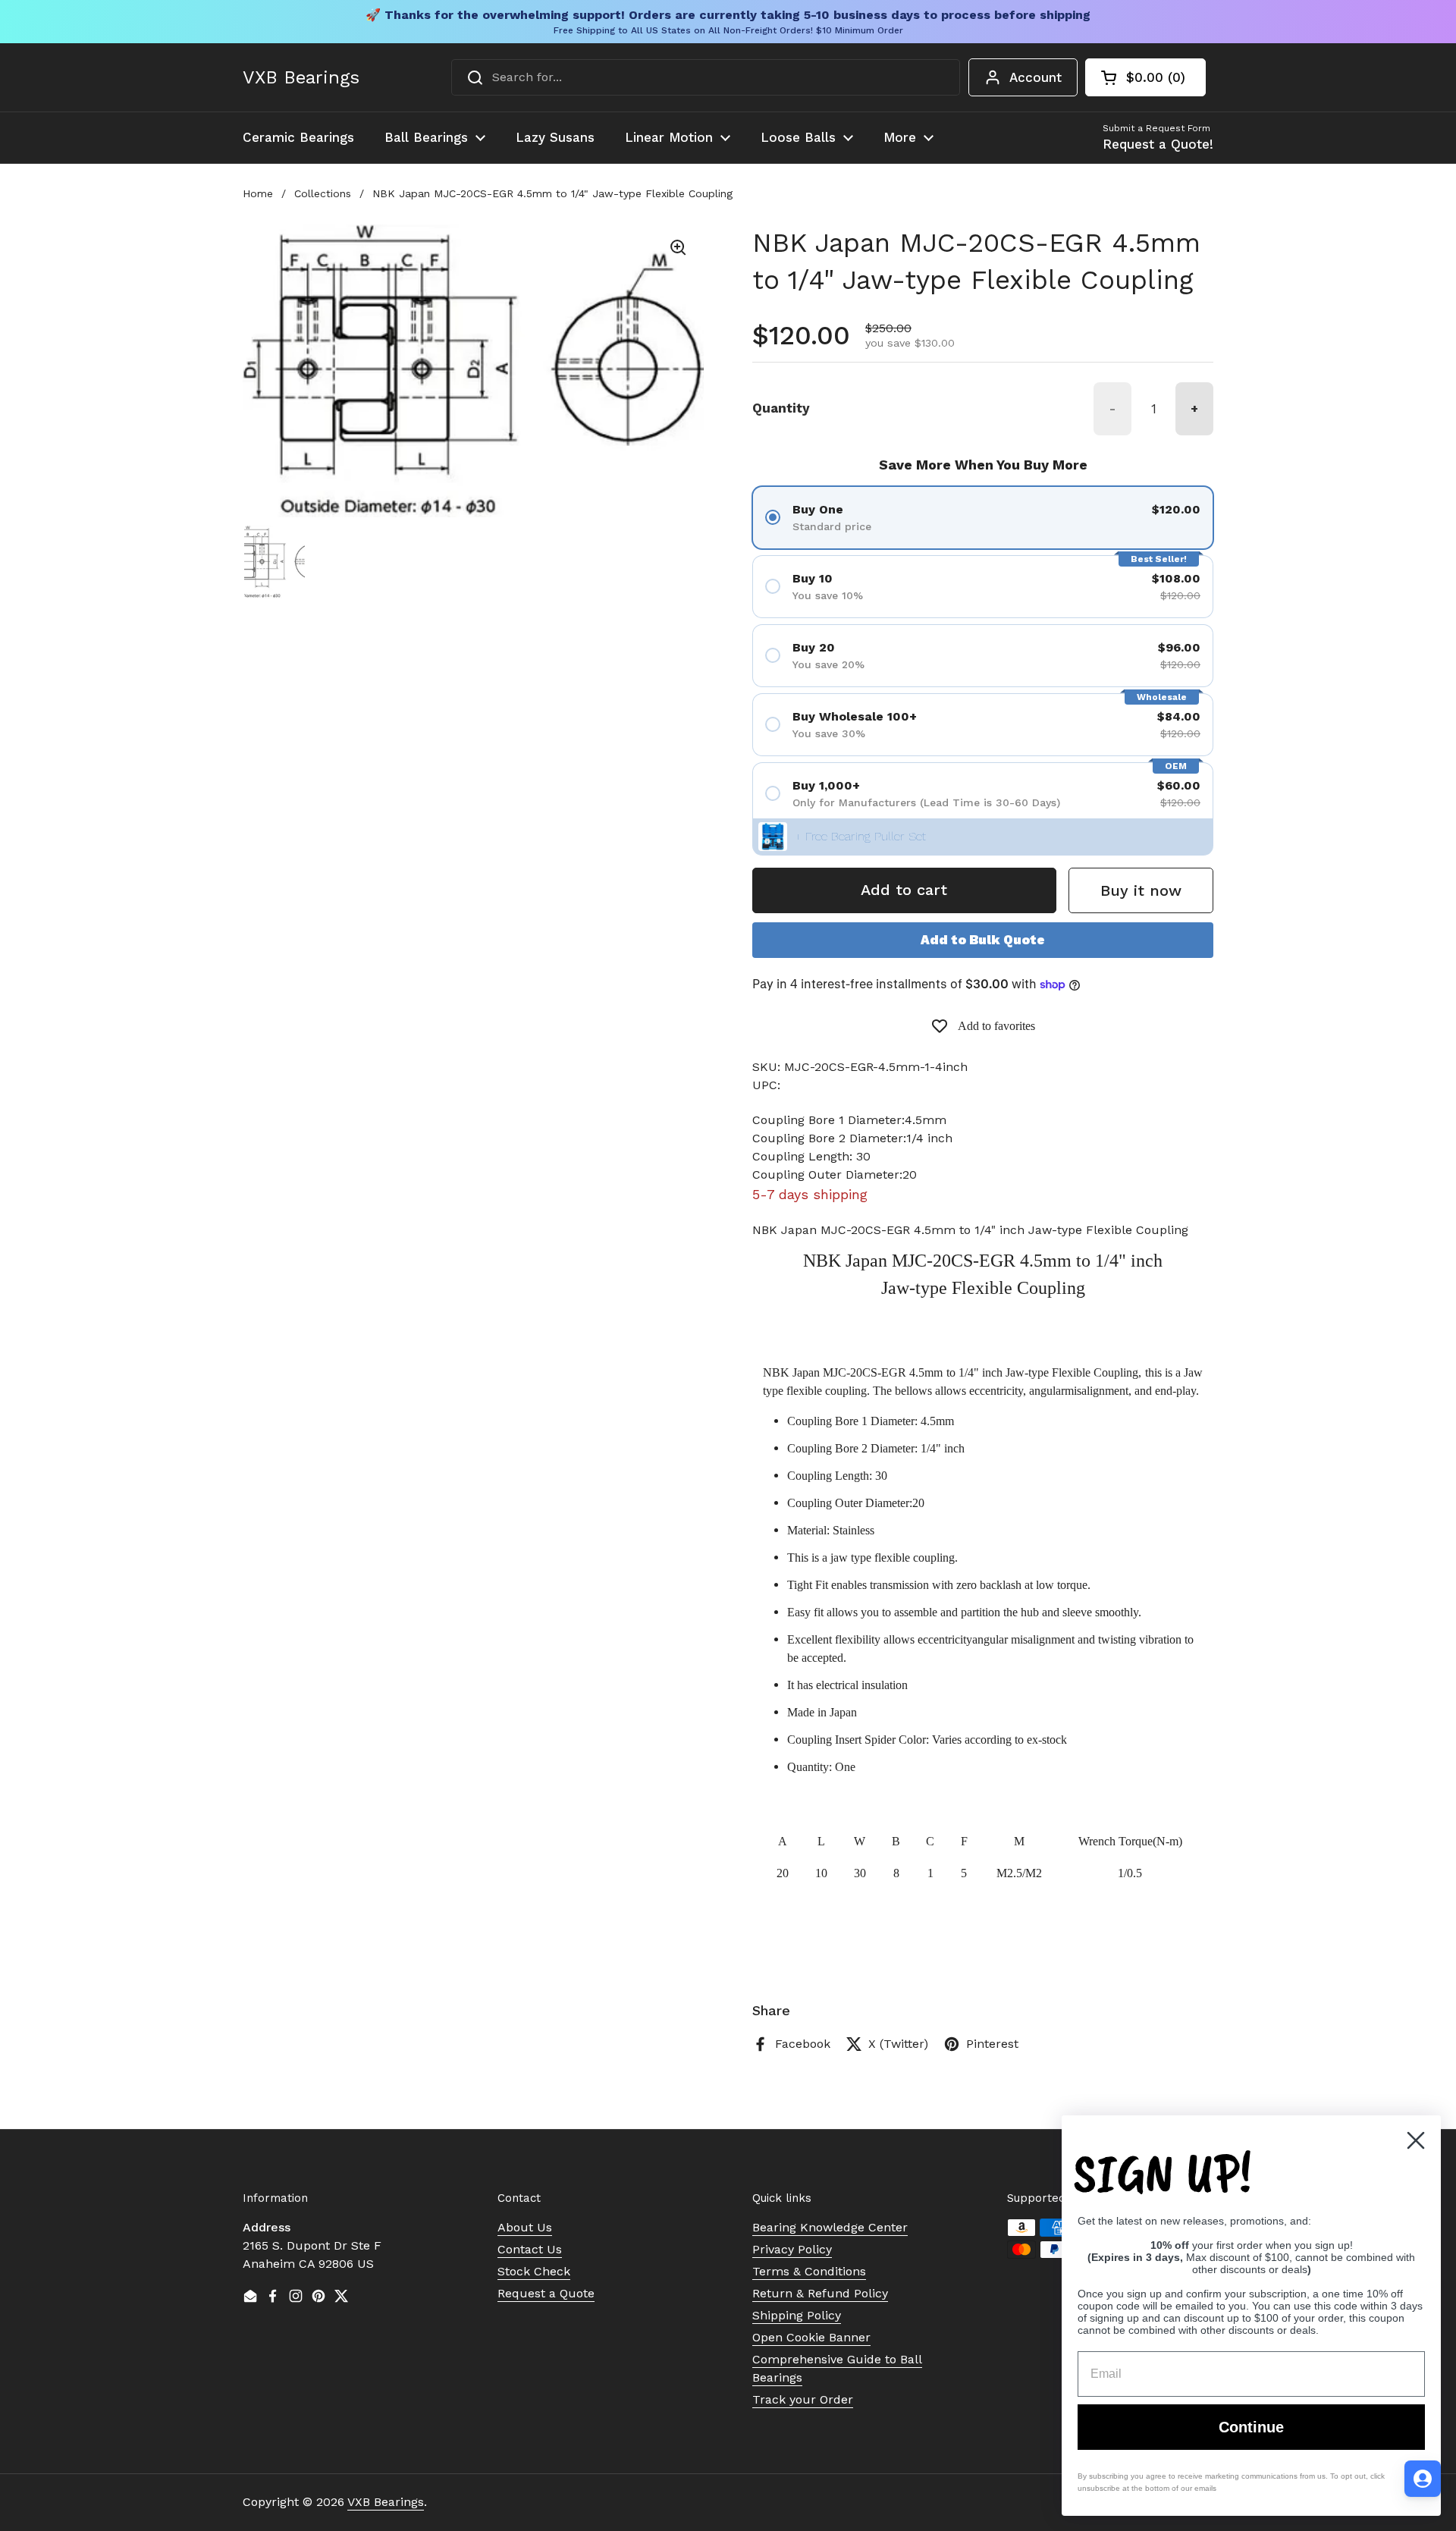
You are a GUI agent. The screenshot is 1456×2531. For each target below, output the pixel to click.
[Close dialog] (1416, 2140)
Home (258, 193)
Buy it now (1141, 890)
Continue (1251, 2427)
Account (1036, 77)
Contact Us (530, 2249)
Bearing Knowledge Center (830, 2227)
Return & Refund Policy (820, 2293)
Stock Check (534, 2271)
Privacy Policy (792, 2249)
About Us (525, 2227)
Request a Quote (546, 2293)
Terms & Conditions (809, 2271)
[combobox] (706, 77)
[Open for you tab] (1423, 2479)
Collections (323, 193)
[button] (1145, 77)
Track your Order (803, 2399)
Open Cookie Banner (811, 2337)
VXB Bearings (301, 77)
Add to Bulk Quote (983, 940)
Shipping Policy (797, 2315)
